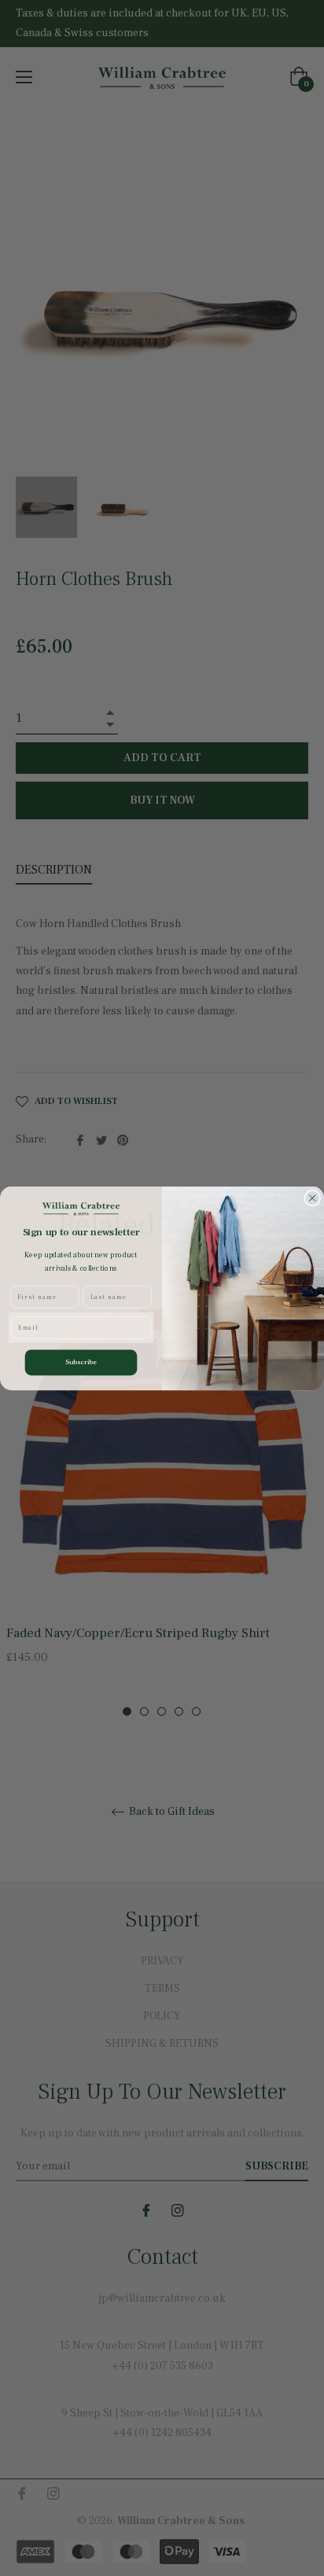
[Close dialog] (313, 1198)
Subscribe (81, 1362)
